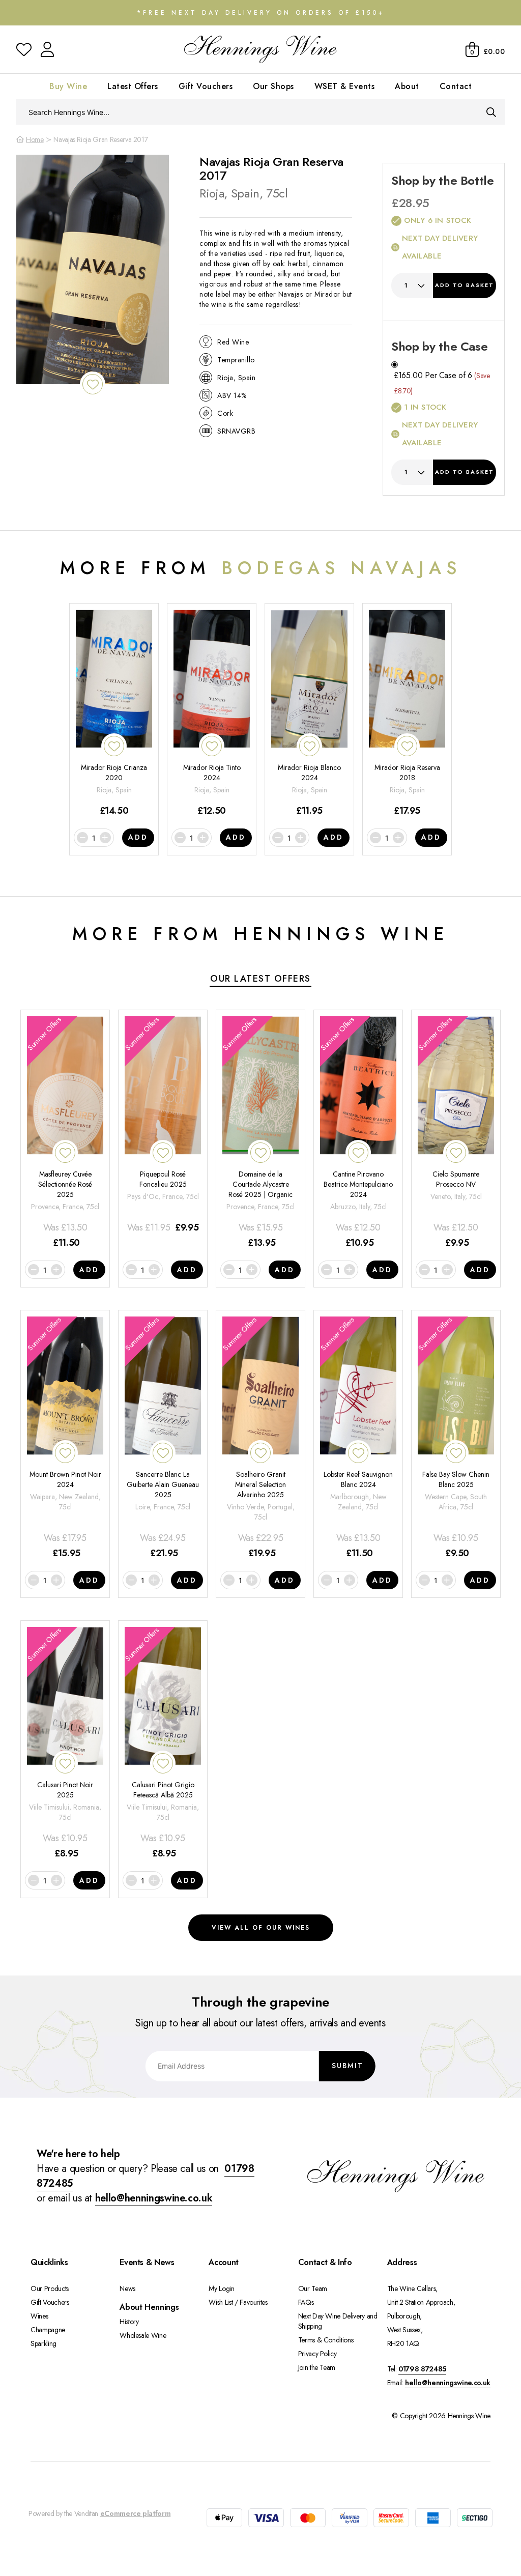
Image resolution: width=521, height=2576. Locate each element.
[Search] (491, 112)
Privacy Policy (317, 2354)
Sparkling (44, 2343)
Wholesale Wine (143, 2335)
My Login (221, 2288)
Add (465, 285)
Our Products (50, 2288)
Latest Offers (133, 86)
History (129, 2322)
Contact (456, 86)
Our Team (313, 2288)
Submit (348, 2066)
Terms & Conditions (326, 2340)
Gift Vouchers (206, 86)
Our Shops (273, 86)
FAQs (306, 2302)
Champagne (48, 2330)
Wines (39, 2316)
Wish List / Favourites (238, 2302)
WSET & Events (345, 86)
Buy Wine (68, 86)
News (127, 2288)
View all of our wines (261, 1928)
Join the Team (317, 2367)
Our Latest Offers (260, 979)
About (407, 86)
